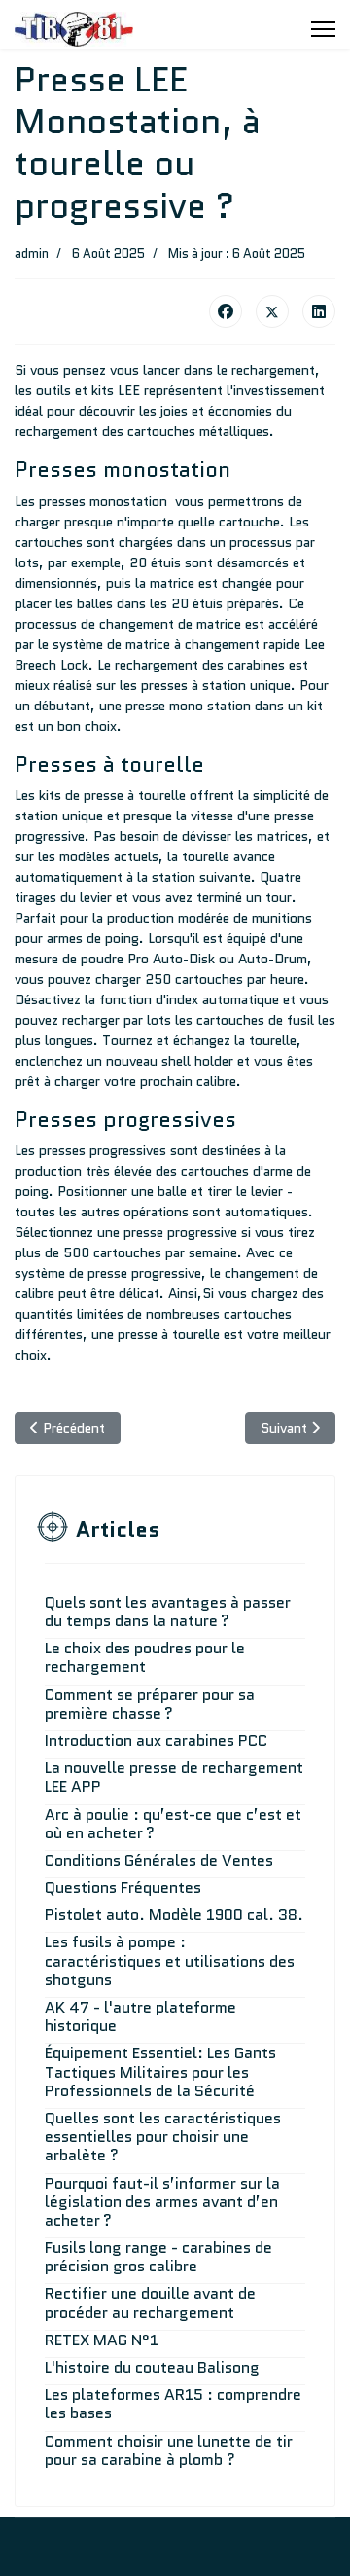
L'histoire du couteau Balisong (152, 2367)
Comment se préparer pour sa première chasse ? (150, 1704)
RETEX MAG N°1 (102, 2340)
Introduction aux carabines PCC (156, 1741)
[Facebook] (226, 311)
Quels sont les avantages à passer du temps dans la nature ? (168, 1612)
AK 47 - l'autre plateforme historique (140, 2016)
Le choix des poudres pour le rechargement (145, 1657)
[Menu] (323, 29)
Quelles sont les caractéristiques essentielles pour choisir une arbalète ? (163, 2137)
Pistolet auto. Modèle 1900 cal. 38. (174, 1915)
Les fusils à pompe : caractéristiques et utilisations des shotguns (170, 1960)
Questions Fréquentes (123, 1887)
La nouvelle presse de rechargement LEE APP (174, 1777)
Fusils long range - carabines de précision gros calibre (158, 2257)
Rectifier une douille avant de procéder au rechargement (150, 2303)
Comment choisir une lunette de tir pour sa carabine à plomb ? (169, 2450)
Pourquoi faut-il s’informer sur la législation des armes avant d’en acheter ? (162, 2202)
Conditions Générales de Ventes (159, 1860)
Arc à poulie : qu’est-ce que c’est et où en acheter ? (173, 1824)
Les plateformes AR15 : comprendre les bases (173, 2404)
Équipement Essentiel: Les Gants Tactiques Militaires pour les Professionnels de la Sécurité (160, 2071)
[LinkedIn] (319, 311)
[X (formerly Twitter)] (272, 311)
